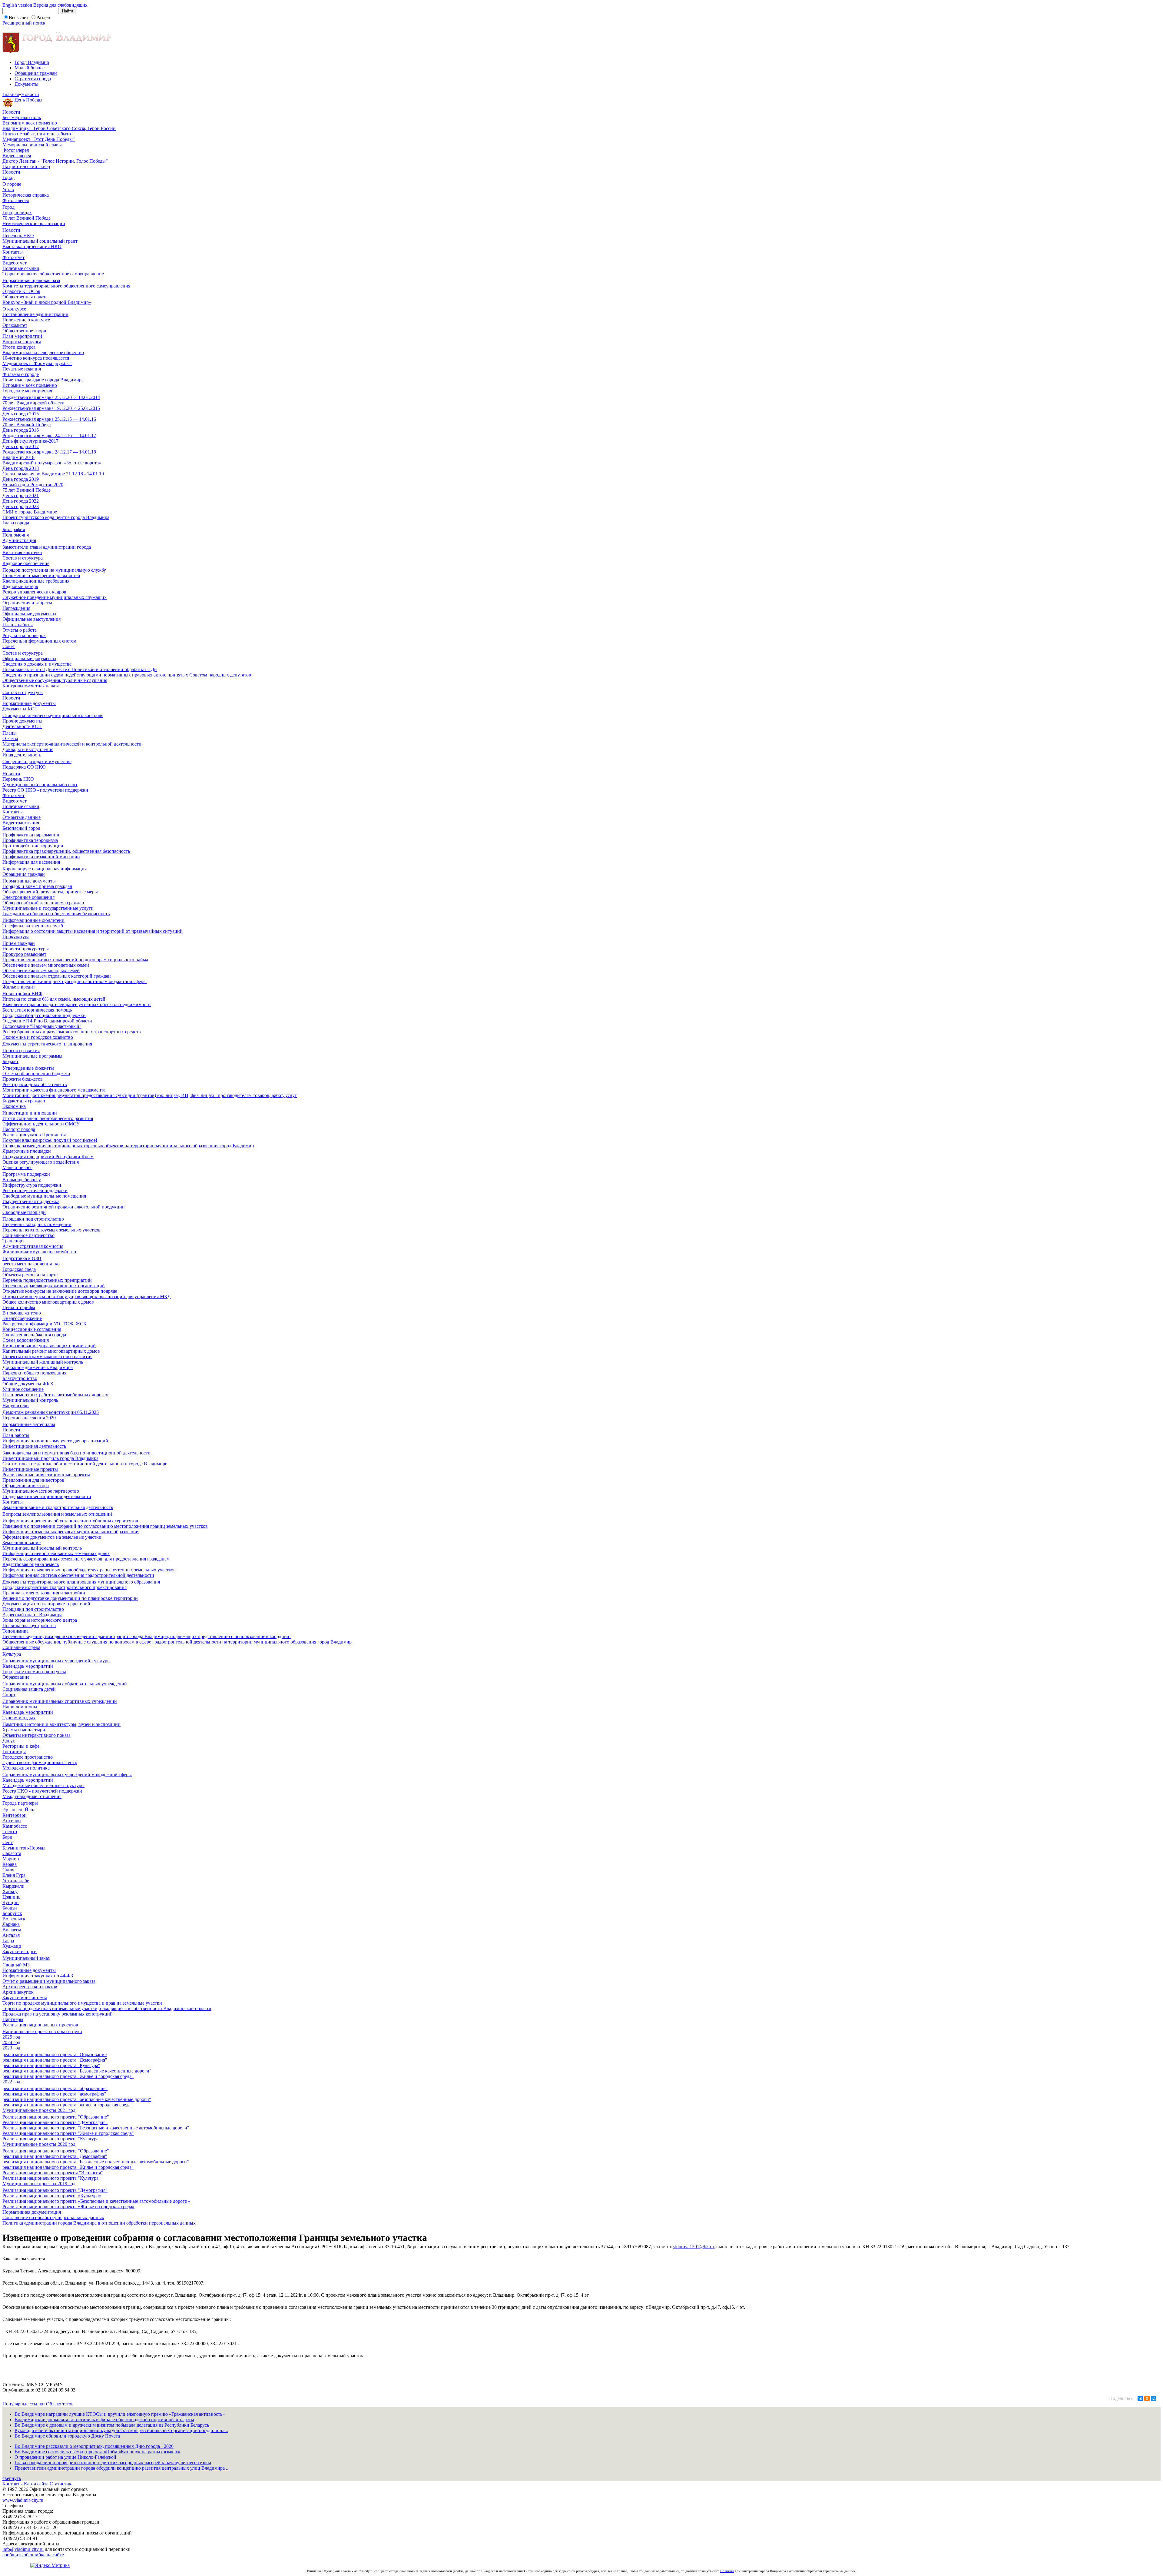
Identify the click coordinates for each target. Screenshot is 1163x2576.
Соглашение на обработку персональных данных (53, 2217)
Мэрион (11, 1859)
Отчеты (10, 738)
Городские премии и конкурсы (34, 1672)
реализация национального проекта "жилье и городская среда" (68, 2105)
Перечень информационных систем (39, 641)
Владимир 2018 (18, 457)
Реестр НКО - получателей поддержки (42, 1791)
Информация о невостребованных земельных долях (56, 1553)
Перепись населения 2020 (29, 1418)
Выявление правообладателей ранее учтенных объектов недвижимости (77, 1004)
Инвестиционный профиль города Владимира (50, 1458)
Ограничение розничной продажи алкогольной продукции (64, 1207)
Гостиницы (14, 1752)
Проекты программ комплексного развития (47, 1356)
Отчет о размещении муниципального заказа (49, 1981)
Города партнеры (20, 1803)
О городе (12, 184)
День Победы (28, 100)
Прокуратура (16, 937)
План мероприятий (22, 336)
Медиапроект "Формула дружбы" (37, 363)
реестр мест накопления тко (31, 1264)
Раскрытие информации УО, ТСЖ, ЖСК (45, 1324)
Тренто (10, 1831)
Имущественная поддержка (31, 1201)
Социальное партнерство (28, 1235)
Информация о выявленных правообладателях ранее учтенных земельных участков (89, 1570)
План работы (16, 1435)
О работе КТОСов (21, 291)
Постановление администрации (35, 314)
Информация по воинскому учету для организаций (55, 1441)
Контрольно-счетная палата (31, 686)
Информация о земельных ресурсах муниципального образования (71, 1532)
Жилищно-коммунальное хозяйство (39, 1252)
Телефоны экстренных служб (33, 926)
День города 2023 (21, 506)
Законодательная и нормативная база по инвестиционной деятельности (76, 1453)
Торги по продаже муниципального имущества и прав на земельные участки (82, 2003)
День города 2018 (21, 468)
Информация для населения (31, 862)
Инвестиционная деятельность (34, 1446)
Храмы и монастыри (24, 1730)
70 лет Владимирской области (33, 403)
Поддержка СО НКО (24, 767)
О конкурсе (14, 309)
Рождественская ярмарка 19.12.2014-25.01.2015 (51, 408)
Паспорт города (19, 1129)
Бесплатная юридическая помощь (37, 1010)
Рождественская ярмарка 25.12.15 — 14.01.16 (49, 419)
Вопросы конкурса (22, 342)
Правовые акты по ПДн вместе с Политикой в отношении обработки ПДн (80, 669)
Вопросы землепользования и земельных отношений (57, 1514)
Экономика (14, 1106)
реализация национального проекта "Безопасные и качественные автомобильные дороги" (96, 2162)
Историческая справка (26, 195)
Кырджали (13, 1886)
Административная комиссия (33, 1246)
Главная (11, 94)
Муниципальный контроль (30, 1400)
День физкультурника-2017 (30, 441)
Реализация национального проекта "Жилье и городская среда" (68, 2133)
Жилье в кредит (19, 987)
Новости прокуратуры (26, 949)
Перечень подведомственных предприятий (47, 1280)
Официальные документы (29, 614)
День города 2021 (21, 495)
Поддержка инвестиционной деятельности (47, 1496)
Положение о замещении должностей (41, 575)
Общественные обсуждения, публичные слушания (55, 680)
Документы (27, 84)
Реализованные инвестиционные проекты (46, 1475)
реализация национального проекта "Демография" (55, 2060)
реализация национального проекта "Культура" (51, 2065)
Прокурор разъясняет (24, 954)
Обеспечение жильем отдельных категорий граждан (57, 976)
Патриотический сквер (26, 166)
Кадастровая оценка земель (31, 1564)
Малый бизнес (30, 68)
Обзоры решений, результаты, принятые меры (50, 892)
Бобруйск (12, 1913)
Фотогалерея (16, 150)
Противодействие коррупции (33, 846)
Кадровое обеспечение (26, 563)
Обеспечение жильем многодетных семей (46, 965)
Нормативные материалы (29, 1424)
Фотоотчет (13, 257)
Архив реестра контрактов (30, 1987)
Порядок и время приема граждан (37, 886)
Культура (12, 1654)
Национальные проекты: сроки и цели (42, 2031)
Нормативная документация (32, 2212)
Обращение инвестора (26, 1486)
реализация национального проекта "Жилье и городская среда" (68, 2076)
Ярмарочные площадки (27, 1151)
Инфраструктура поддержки (32, 1185)
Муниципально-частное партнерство (41, 1491)
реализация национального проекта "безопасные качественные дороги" (77, 2099)
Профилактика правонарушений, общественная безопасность (66, 851)
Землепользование (22, 1542)
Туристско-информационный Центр (40, 1762)
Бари (7, 1837)
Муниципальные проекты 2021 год (39, 2110)
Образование (16, 1677)
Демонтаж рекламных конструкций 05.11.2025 (51, 1412)
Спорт (9, 1695)
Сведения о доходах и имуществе (37, 664)
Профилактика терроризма (30, 840)
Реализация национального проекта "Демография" (55, 2122)
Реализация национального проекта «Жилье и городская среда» (68, 2207)
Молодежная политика (26, 1768)
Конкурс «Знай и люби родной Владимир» (47, 302)
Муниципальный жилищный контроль (43, 1362)
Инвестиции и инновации (30, 1113)
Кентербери (15, 1815)
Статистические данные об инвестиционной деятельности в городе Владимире (85, 1464)
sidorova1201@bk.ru (694, 2247)
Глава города (16, 523)
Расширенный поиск (24, 23)
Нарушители (16, 1406)
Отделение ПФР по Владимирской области (47, 1021)
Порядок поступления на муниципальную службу (54, 570)
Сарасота (12, 1853)
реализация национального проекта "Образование (55, 2054)
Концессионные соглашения (32, 1329)
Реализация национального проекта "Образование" (56, 2117)
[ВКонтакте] (1140, 2398)
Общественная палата (25, 297)
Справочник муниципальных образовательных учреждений (65, 1684)
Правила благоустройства (29, 1625)
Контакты (13, 252)
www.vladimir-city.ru (23, 2500)
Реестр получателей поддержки (35, 1190)
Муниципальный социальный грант (40, 241)
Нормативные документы (29, 703)
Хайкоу (10, 1891)
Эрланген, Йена (19, 1810)
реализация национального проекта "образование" (55, 2088)
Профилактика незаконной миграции (41, 857)
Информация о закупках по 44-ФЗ (38, 1976)
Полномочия (16, 535)
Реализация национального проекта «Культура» (52, 2196)
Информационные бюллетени (33, 920)
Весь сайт (19, 17)
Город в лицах (17, 213)
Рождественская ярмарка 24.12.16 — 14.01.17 (49, 435)
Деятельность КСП (22, 726)
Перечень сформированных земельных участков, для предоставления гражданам (86, 1559)
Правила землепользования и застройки (44, 1593)
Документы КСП (20, 709)
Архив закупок (18, 1992)
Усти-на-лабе (16, 1881)
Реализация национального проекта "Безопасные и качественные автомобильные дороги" (96, 2128)
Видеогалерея (17, 156)
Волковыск (14, 1919)
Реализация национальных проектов (40, 2025)
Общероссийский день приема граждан (43, 903)
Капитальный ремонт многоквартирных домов (51, 1351)
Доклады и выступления (28, 749)
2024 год (11, 2042)
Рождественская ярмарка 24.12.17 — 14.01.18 (49, 452)
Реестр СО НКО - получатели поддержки (45, 790)
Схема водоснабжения (26, 1340)
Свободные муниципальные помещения (44, 1196)
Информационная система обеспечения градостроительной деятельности (78, 1575)
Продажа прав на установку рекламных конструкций (58, 2014)
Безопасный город (21, 828)
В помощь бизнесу (22, 1180)
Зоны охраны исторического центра (40, 1620)
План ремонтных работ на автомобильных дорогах (55, 1395)
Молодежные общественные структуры (43, 1785)
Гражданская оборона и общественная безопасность (56, 914)
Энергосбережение (22, 1318)
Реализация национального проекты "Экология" (53, 2173)
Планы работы (18, 625)
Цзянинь (11, 1897)
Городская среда (19, 1269)
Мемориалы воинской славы (32, 145)
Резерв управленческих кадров (34, 592)
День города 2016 (21, 430)
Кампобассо (15, 1826)
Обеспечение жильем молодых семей (41, 971)
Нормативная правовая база (31, 280)
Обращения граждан (36, 73)
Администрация (19, 540)
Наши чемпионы (20, 1707)
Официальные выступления (31, 619)
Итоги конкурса (19, 347)
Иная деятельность (22, 755)
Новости (30, 94)
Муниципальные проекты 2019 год (39, 2184)
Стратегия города (33, 79)
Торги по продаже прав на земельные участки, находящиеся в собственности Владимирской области (107, 2008)
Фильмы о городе (21, 374)
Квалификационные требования (36, 581)
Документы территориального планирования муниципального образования (81, 1582)
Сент (8, 1842)
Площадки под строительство (33, 1219)
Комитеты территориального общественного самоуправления (66, 286)
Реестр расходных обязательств (35, 1084)
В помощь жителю (22, 1313)
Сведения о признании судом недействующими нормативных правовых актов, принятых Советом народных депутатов (127, 675)
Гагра (8, 1941)
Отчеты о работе (20, 630)
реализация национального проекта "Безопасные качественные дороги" (77, 2071)
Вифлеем (12, 1930)
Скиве (9, 1870)
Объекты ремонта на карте (30, 1275)
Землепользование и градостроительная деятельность (58, 1507)
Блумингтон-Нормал (24, 1848)
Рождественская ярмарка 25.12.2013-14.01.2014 (51, 397)
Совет (9, 646)
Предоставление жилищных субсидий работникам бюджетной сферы (75, 981)
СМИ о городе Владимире (30, 512)
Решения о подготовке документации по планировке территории (70, 1598)
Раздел (43, 17)
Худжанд (12, 1946)
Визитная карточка (22, 552)
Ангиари (12, 1821)
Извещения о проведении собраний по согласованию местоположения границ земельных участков (105, 1526)
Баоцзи (10, 1908)
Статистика (62, 2484)
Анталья (11, 1935)
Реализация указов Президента (34, 1135)
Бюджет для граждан (24, 1101)
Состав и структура (23, 558)
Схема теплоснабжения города (34, 1335)
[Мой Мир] (1154, 2398)
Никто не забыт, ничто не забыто (37, 134)
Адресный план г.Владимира (32, 1615)
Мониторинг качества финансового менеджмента (54, 1090)
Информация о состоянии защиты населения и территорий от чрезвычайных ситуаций (93, 931)
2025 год (11, 2037)
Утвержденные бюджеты (28, 1068)
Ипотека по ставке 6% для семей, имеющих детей (54, 999)
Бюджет (10, 1061)
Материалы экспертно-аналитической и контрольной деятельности (72, 744)
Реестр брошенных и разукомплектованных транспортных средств (72, 1032)
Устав (8, 189)
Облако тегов (60, 2404)
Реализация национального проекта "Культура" (51, 2139)
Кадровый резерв (20, 586)
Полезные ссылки (21, 268)
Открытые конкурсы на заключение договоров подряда (60, 1291)
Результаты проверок (24, 635)
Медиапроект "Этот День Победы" (39, 139)
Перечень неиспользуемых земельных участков (51, 1230)
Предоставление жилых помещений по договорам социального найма (75, 960)
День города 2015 (21, 414)
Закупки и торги (20, 1951)
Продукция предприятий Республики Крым (48, 1157)
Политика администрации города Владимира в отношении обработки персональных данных (99, 2223)
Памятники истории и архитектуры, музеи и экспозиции (61, 1724)
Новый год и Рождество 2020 (33, 485)
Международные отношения (32, 1796)
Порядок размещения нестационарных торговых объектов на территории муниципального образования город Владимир (128, 1146)
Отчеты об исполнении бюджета (36, 1074)
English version (17, 5)
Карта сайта (36, 2484)
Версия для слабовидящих (60, 5)
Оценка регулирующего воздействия (41, 1162)
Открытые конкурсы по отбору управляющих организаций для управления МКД (87, 1296)
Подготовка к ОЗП (22, 1258)
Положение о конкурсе (26, 320)
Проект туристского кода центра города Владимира (56, 517)
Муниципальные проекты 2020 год (39, 2144)
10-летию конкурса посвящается (36, 358)
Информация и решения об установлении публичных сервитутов (70, 1521)
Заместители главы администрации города (47, 547)
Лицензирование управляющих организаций (49, 1346)
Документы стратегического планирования (47, 1044)
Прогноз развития (21, 1050)
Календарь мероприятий (28, 1666)
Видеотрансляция (21, 823)
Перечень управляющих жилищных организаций (54, 1286)
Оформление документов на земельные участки (52, 1537)
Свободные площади (24, 1212)
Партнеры (13, 2019)
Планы (10, 733)
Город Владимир (32, 62)
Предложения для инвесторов (33, 1480)
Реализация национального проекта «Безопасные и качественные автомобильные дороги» (96, 2201)
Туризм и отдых (19, 1718)
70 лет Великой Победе (27, 218)
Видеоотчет (15, 263)
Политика (727, 2571)
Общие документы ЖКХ (28, 1384)
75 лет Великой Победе (27, 490)
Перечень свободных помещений (37, 1224)
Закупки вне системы (25, 1998)
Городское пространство (28, 1757)
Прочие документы (22, 721)
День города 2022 (21, 501)
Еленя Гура (14, 1875)
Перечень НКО (18, 236)
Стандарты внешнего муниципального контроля (53, 715)
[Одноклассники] (1147, 2398)
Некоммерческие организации (34, 223)
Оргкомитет (15, 325)
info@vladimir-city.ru (23, 2549)
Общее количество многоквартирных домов (48, 1302)
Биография (14, 529)
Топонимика (15, 1631)
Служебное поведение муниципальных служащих (55, 597)
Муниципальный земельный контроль (42, 1548)
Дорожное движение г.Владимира (38, 1367)
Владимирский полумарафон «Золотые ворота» (52, 463)
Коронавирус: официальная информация (45, 869)
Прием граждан (19, 943)
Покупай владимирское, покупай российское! (50, 1140)
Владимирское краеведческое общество (43, 352)
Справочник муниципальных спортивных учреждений (60, 1701)
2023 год (11, 2048)
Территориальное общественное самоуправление (53, 274)
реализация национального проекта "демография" (54, 2094)
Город (8, 177)
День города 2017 (21, 446)
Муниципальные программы (32, 1056)
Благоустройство (20, 1378)
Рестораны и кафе (21, 1746)
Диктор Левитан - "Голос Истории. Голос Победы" (55, 161)
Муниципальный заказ (26, 1958)
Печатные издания (22, 369)
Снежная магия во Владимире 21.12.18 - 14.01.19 (53, 474)
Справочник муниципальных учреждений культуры (56, 1661)
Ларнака (11, 1924)
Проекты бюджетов (23, 1079)
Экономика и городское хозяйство (38, 1037)
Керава (10, 1864)
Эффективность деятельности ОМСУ (41, 1124)
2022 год (11, 2082)
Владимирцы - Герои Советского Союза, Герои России (59, 128)
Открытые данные (22, 817)
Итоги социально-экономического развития (48, 1118)
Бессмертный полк (22, 117)
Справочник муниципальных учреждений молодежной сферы (67, 1775)
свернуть (12, 2478)
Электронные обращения (28, 897)
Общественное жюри (24, 331)
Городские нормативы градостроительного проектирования (65, 1587)
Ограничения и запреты (27, 603)
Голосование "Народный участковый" (42, 1026)
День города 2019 (21, 479)
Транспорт (13, 1241)
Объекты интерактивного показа (36, 1735)
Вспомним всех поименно (30, 123)
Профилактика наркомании (31, 835)
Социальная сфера (21, 1647)
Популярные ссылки (24, 2404)
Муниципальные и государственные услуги (48, 908)
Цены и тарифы (19, 1307)
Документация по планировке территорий (46, 1604)
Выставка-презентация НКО (32, 246)
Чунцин (11, 1902)
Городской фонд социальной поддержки (44, 1015)
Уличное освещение (23, 1389)
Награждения (16, 608)
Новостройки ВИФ (22, 994)
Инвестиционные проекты (30, 1469)
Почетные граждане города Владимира (43, 380)
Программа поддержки (26, 1174)
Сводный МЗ (16, 1965)
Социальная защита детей (29, 1689)
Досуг (9, 1741)
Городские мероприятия (27, 391)
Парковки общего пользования (34, 1373)
